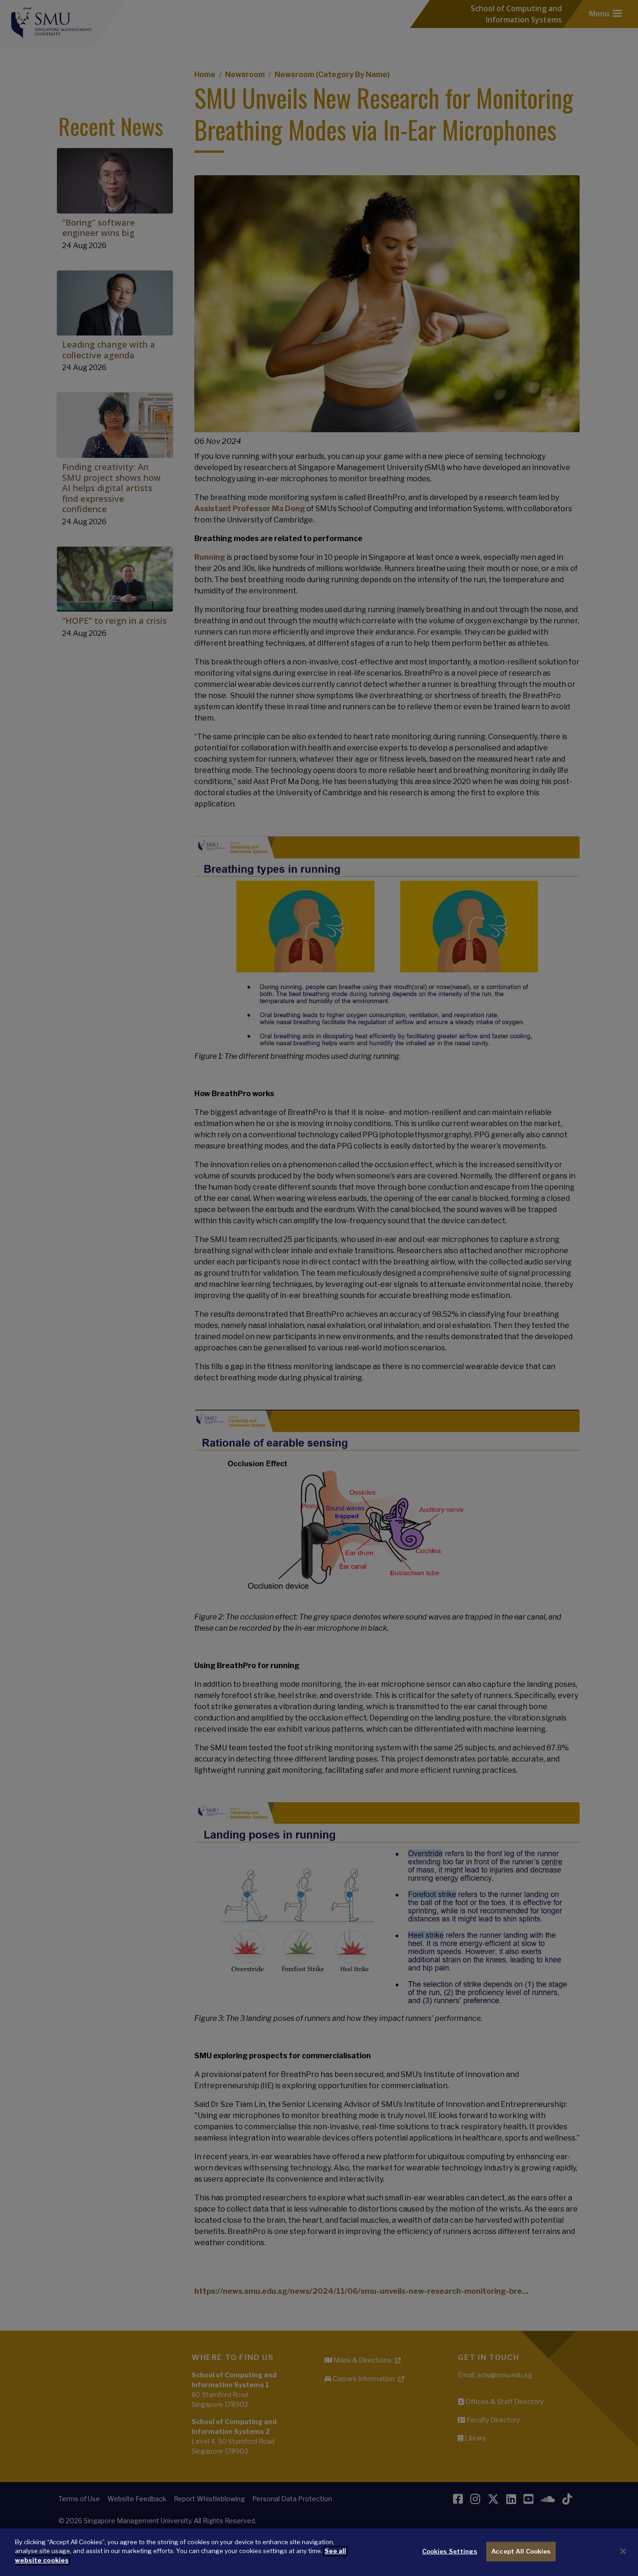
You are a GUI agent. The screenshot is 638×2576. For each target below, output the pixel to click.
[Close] (623, 2551)
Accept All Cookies (521, 2551)
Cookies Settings (450, 2551)
